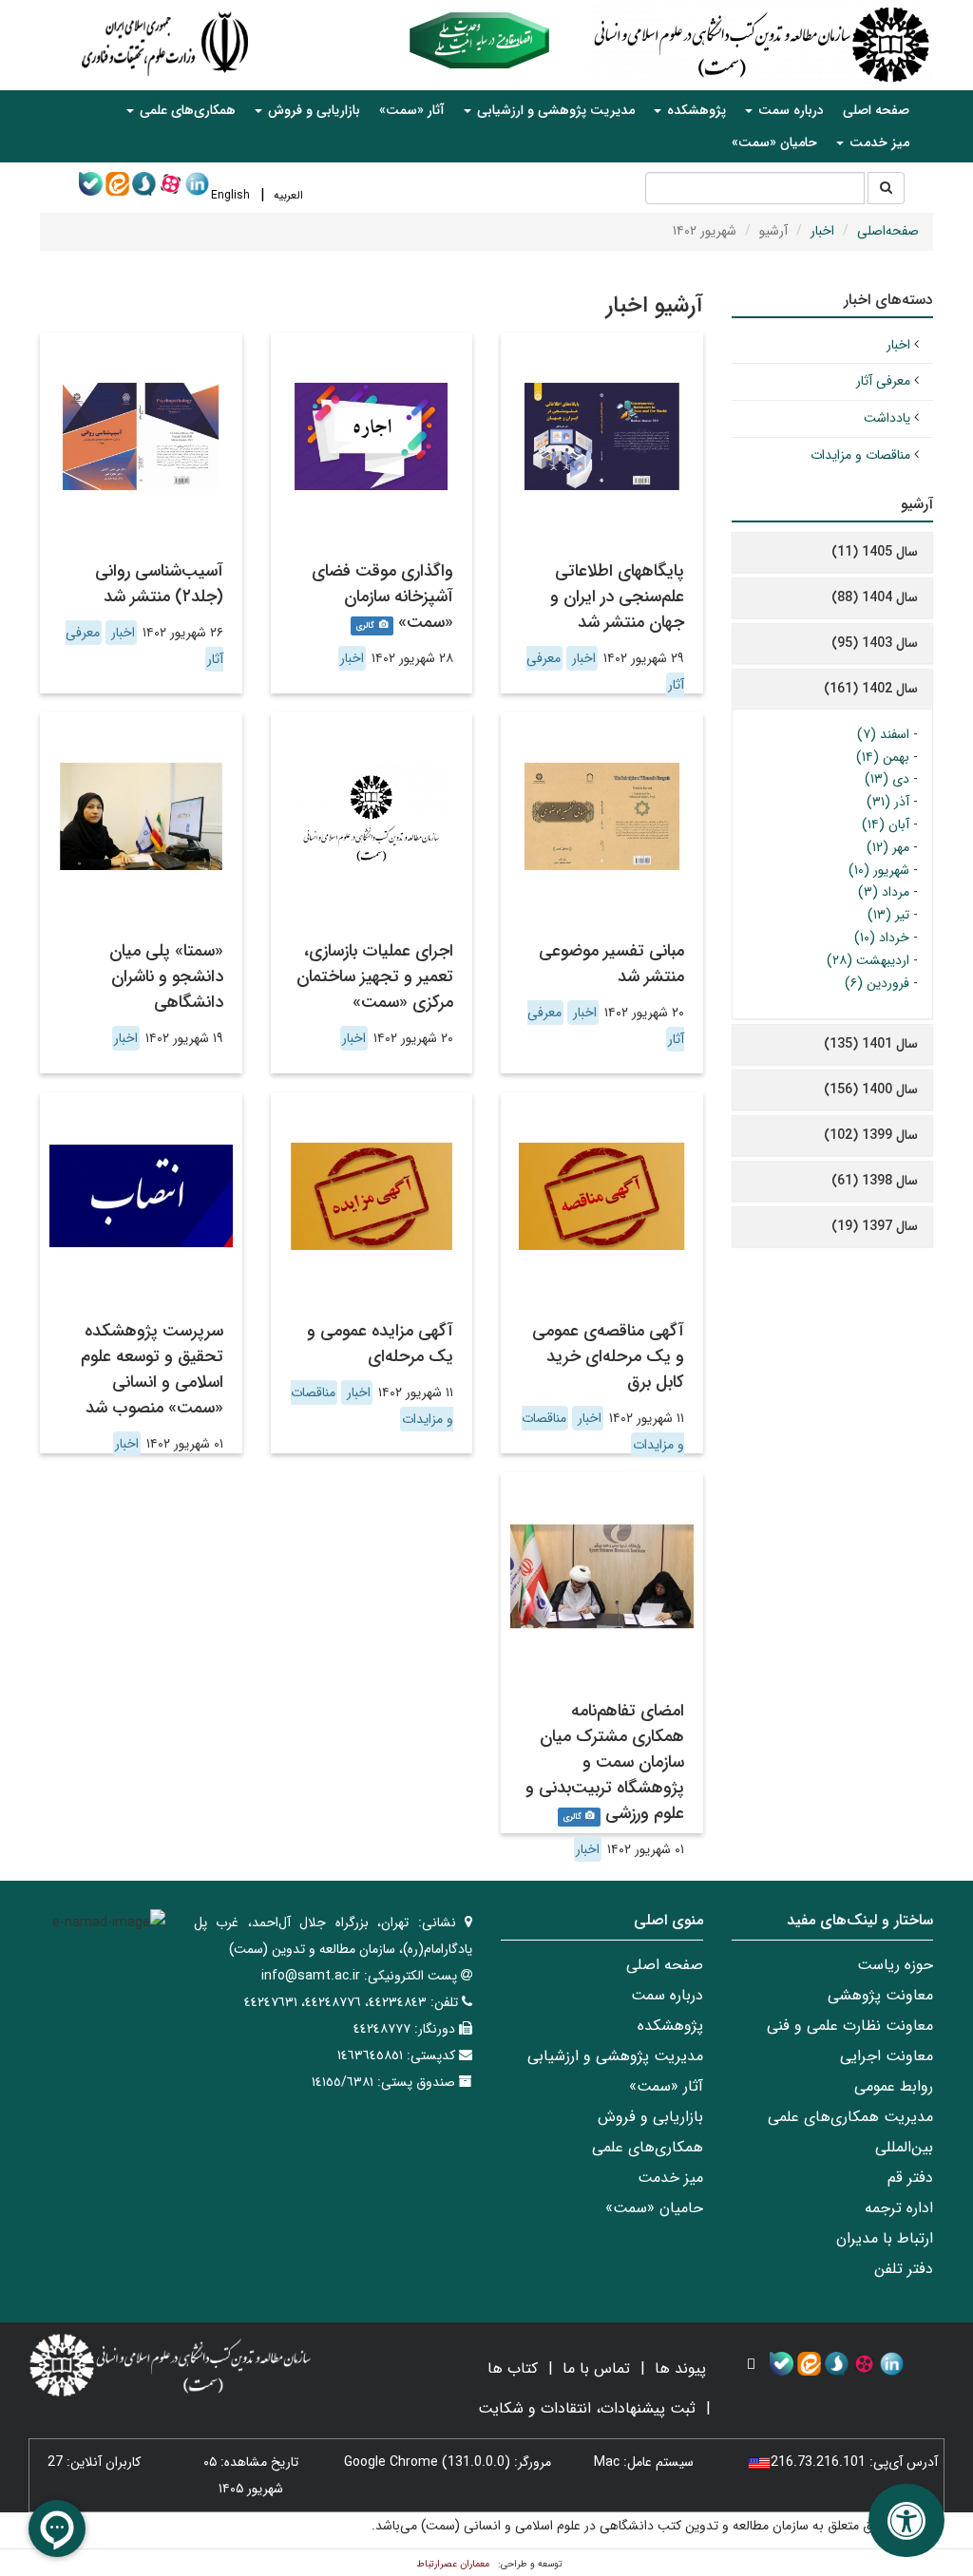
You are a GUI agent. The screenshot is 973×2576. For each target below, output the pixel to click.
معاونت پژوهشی (880, 1995)
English (230, 195)
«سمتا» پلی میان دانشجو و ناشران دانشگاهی (166, 976)
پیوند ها (680, 2368)
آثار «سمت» (412, 110)
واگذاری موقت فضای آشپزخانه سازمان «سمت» (382, 597)
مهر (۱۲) (888, 847)
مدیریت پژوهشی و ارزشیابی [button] (554, 110)
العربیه (288, 195)
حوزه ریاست (895, 1965)
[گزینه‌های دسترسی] (906, 2520)
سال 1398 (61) (875, 1181)
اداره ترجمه (899, 2208)
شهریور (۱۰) (879, 870)
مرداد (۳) (884, 892)
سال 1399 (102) (871, 1135)
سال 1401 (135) (871, 1044)
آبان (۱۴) (886, 824)
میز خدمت (670, 2178)
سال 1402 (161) (871, 689)
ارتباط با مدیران (885, 2238)
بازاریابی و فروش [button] (312, 110)
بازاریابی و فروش (650, 2117)
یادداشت (887, 418)
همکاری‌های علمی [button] (186, 110)
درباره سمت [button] (789, 110)
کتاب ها (513, 2368)
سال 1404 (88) (875, 597)
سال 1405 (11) (875, 552)
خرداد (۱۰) (882, 938)
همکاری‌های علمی (648, 2147)
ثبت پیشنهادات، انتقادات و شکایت (587, 2408)
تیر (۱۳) (888, 915)
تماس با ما (596, 2368)
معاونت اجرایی (887, 2056)
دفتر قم (910, 2178)
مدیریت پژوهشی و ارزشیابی (615, 2056)
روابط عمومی (894, 2086)
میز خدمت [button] (878, 142)
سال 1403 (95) (875, 643)
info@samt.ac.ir (311, 1976)
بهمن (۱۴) (883, 757)
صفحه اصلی (876, 110)
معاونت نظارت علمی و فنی (850, 2026)
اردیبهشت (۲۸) (868, 960)
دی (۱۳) (887, 779)
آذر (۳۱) (888, 802)
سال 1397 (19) (875, 1226)
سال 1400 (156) (871, 1089)
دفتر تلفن (904, 2269)
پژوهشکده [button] (695, 110)
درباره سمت (667, 1995)
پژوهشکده (670, 2026)
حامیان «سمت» (774, 142)
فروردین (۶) (877, 983)
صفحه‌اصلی (888, 231)
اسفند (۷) (883, 734)
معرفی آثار (883, 381)
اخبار (822, 231)
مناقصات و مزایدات (860, 455)
